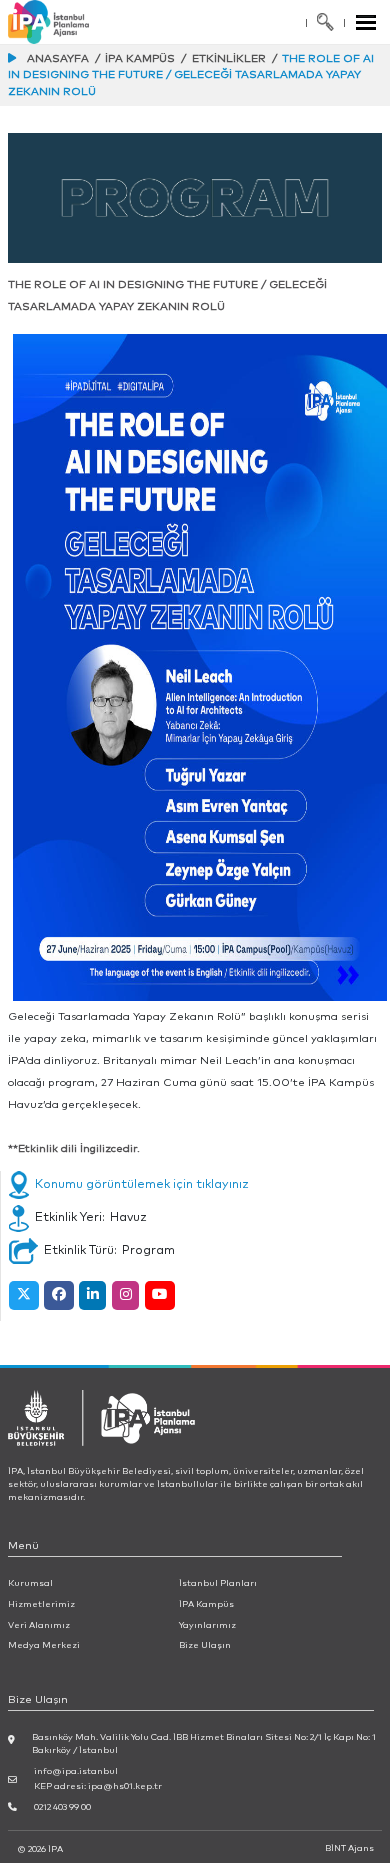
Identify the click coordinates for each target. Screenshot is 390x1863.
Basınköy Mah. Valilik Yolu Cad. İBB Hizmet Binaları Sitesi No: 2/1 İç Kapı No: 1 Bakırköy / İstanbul (204, 1744)
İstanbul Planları (218, 1583)
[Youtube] (160, 1295)
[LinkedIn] (92, 1295)
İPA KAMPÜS (140, 58)
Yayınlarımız (207, 1625)
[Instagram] (125, 1295)
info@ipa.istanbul (76, 1771)
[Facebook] (58, 1295)
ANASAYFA (58, 58)
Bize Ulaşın (205, 1645)
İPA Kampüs (206, 1604)
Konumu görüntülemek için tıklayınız (142, 1184)
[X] (23, 1295)
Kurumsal (30, 1583)
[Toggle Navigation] (366, 22)
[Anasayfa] (70, 22)
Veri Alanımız (39, 1625)
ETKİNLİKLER (229, 58)
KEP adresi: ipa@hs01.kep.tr (98, 1786)
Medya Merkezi (44, 1645)
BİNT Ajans (349, 1848)
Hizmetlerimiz (41, 1604)
